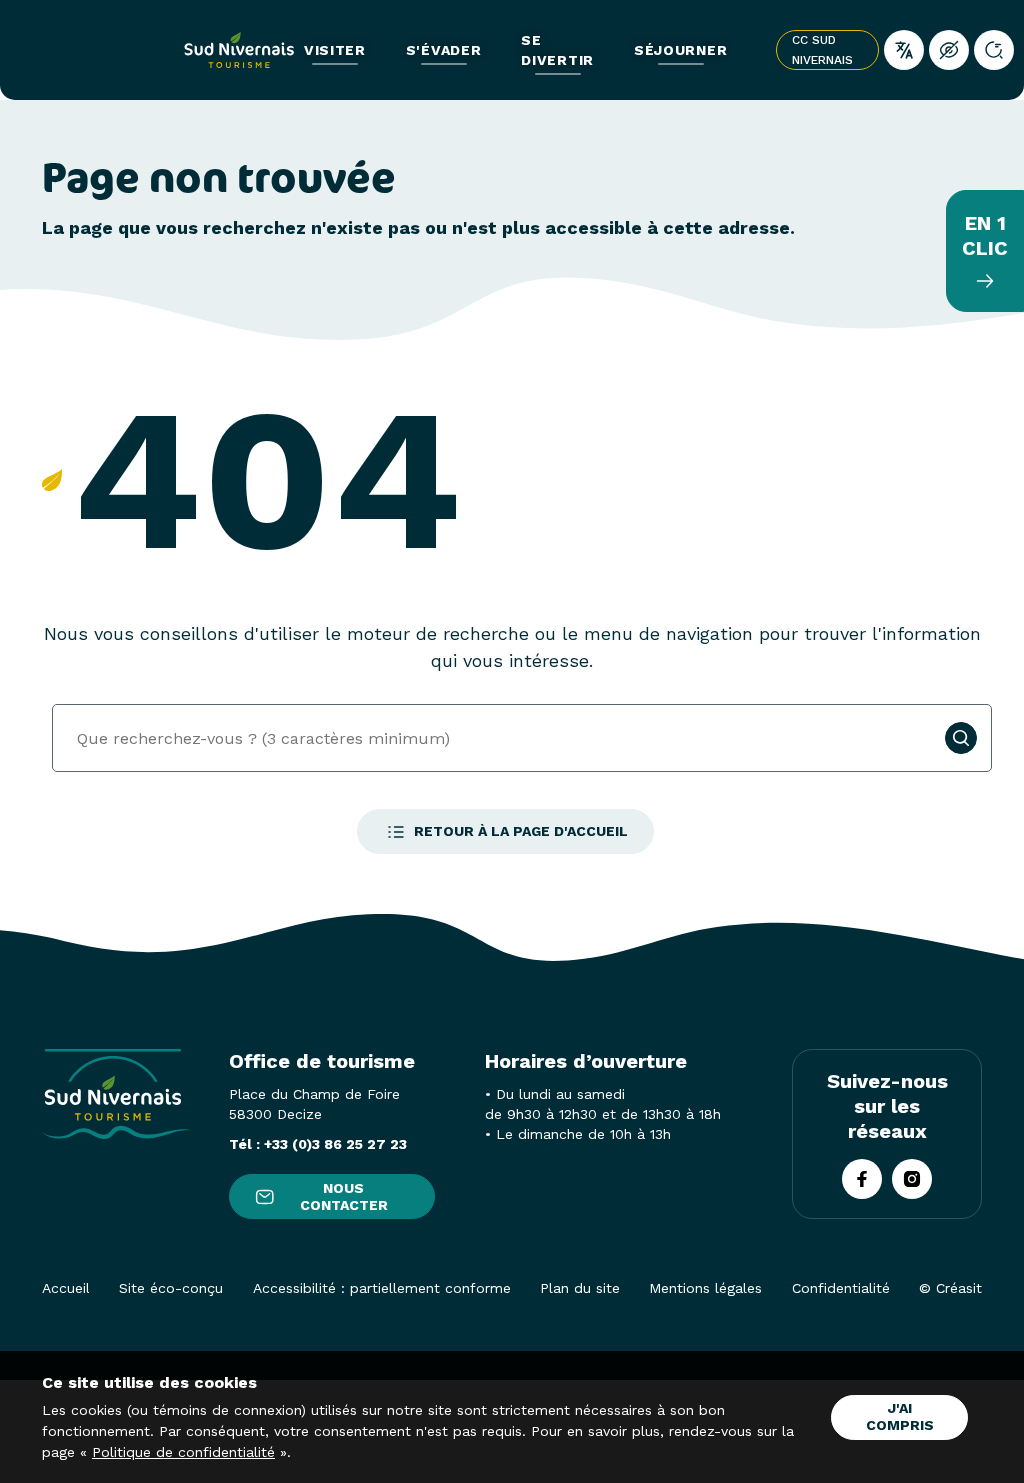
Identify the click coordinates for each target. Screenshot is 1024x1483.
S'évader (444, 50)
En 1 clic (985, 235)
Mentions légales (705, 1288)
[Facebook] (862, 1179)
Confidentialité (841, 1288)
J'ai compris (900, 1416)
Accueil (66, 1288)
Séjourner (680, 50)
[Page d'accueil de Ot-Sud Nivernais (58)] (239, 50)
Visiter (335, 50)
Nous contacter (344, 1196)
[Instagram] (912, 1179)
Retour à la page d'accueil (521, 831)
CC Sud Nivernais (822, 50)
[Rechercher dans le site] (994, 50)
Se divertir (557, 50)
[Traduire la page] (904, 50)
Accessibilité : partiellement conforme (382, 1288)
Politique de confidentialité (183, 1452)
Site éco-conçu (171, 1288)
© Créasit (950, 1288)
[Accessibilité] (949, 50)
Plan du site (580, 1288)
